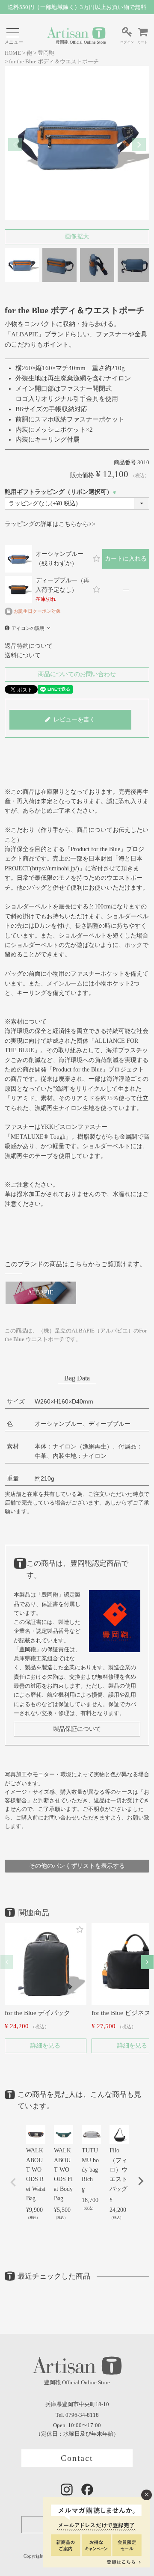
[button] (7, 1962)
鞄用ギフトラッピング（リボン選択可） (62, 492)
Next (139, 145)
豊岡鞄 (46, 53)
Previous (15, 145)
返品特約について (29, 646)
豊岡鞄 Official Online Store (81, 42)
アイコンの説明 (28, 628)
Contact (77, 2458)
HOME (13, 53)
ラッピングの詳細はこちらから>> (50, 524)
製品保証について (77, 1729)
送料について (23, 655)
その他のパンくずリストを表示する (77, 1866)
